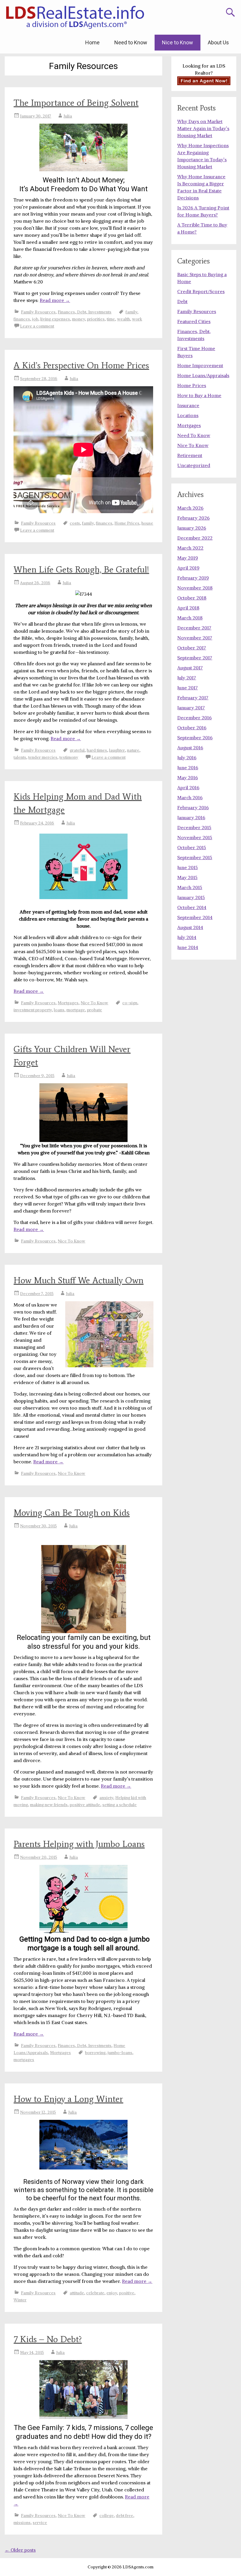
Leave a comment (37, 326)
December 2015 (194, 827)
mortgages (24, 2060)
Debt (182, 301)
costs (75, 523)
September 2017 (195, 658)
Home (92, 42)
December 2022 (195, 538)
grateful (77, 750)
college (107, 2515)
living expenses (55, 319)
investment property (33, 1010)
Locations (188, 415)
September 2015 (195, 857)
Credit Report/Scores (201, 291)
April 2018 (188, 608)
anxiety (106, 1798)
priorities (96, 319)
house (147, 523)
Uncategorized (194, 465)
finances (22, 319)
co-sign (130, 1003)
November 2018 (195, 588)
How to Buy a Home (199, 395)
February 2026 (193, 518)
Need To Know (194, 435)
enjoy (112, 2293)
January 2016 (191, 817)
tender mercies (43, 757)
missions (22, 2523)
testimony (69, 757)
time (111, 319)
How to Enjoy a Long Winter (68, 2099)
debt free (124, 2515)
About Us (218, 42)
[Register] (204, 81)
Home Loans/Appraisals (203, 375)
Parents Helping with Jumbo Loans (79, 1844)
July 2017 (187, 678)
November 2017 (195, 638)
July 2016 (187, 758)
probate (94, 1010)
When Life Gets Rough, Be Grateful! (81, 569)
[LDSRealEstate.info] (75, 18)
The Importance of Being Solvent (76, 103)
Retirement (190, 455)
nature (133, 750)
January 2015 (191, 897)
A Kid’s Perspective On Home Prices (81, 365)
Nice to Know (178, 42)
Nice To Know (94, 1003)
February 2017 (193, 698)
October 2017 (192, 648)
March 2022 (190, 548)
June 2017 (188, 688)
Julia (68, 116)
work (137, 319)
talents (20, 757)
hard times (97, 750)
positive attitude (85, 1805)
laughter (117, 750)
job (35, 319)
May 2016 (188, 777)
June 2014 (188, 947)
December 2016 (194, 718)
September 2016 (195, 738)
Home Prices (127, 523)
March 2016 (190, 797)
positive (127, 2293)
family (131, 312)
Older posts (20, 2550)
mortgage (76, 1010)
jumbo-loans (120, 2053)
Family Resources (38, 312)
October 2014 (192, 907)
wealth (123, 319)
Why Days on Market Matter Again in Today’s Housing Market (203, 128)
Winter (20, 2300)
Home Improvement (200, 365)
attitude (77, 2293)
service (40, 2523)
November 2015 (195, 837)
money (78, 319)
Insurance (188, 405)
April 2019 (188, 568)
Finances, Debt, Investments (84, 312)
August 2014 (190, 927)
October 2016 (192, 728)
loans (59, 1010)
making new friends (49, 1805)
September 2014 (195, 917)
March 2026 (190, 508)
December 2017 (194, 628)
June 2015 (188, 867)
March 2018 (190, 618)
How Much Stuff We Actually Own (78, 1280)
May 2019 (188, 558)
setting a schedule (119, 1805)
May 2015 (187, 877)
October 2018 (192, 598)
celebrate (95, 2293)
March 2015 (190, 887)
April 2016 (188, 787)
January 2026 (192, 528)
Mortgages (68, 1003)
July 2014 (187, 937)
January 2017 (191, 708)
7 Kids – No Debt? (48, 2339)
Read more (55, 300)
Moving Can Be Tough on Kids (72, 1513)
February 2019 (193, 578)
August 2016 (190, 748)
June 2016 (188, 768)
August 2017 (190, 668)
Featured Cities (194, 321)
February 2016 (193, 807)
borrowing (95, 2053)
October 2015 (192, 847)
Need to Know (131, 42)
